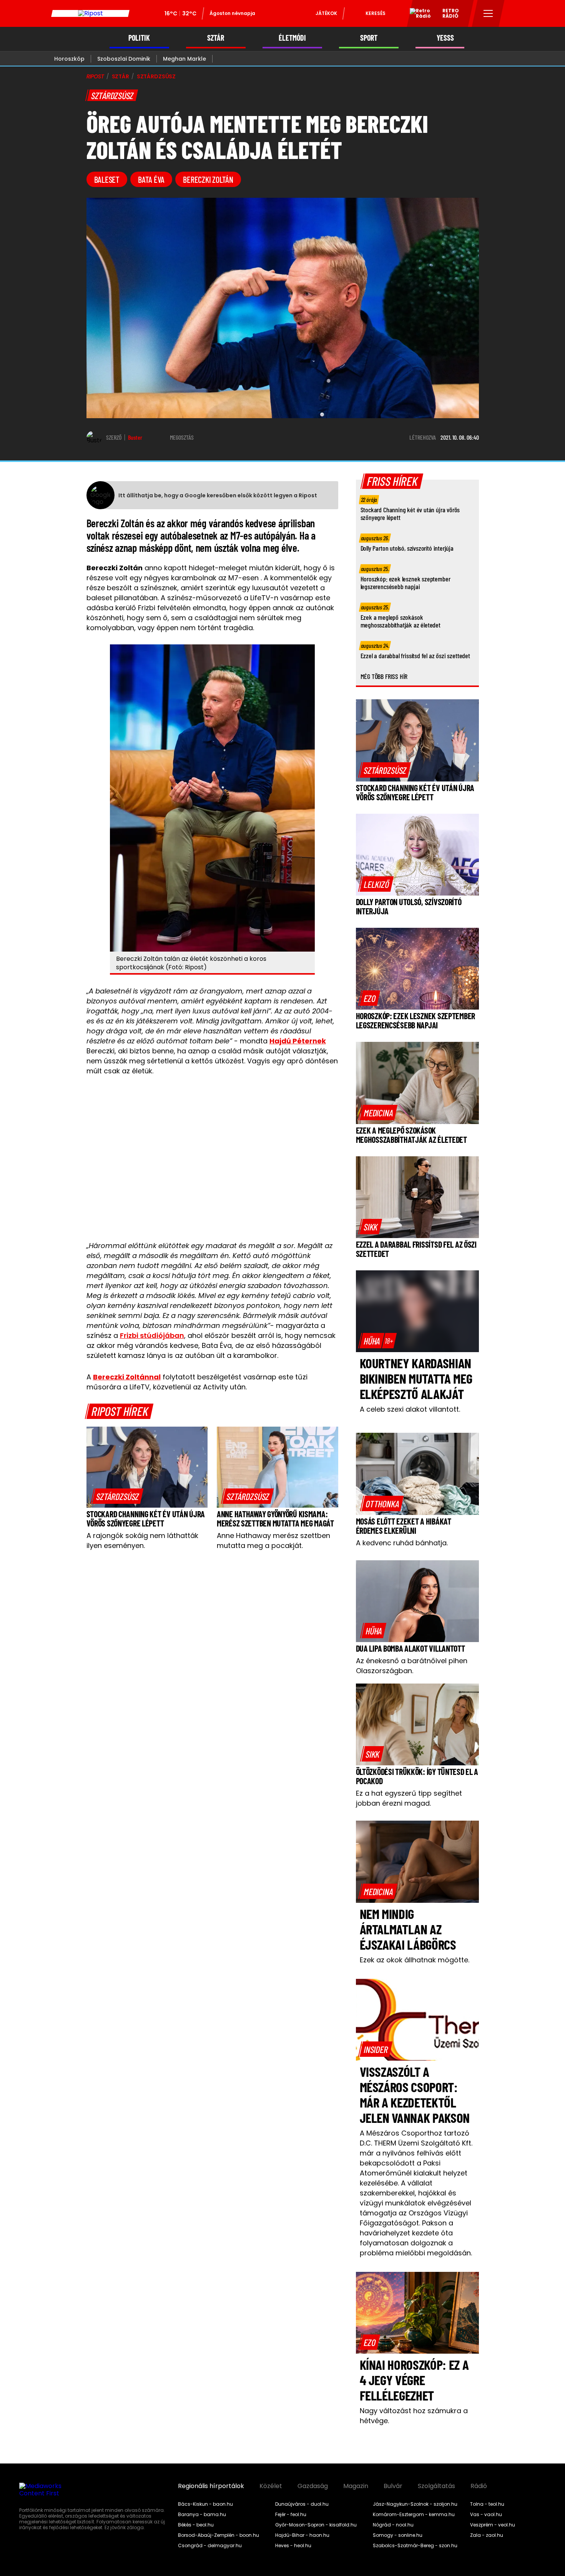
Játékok (326, 13)
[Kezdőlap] (90, 13)
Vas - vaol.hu (486, 2515)
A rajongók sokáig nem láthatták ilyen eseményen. (142, 1540)
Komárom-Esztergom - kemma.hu (414, 2515)
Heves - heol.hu (293, 2546)
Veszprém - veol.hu (493, 2525)
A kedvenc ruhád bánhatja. (402, 1543)
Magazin (356, 2486)
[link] (117, 1496)
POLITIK (139, 38)
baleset (107, 179)
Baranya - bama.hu (202, 2515)
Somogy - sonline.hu (398, 2535)
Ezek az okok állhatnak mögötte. (415, 1960)
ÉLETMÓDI (292, 38)
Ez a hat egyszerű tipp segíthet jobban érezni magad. (409, 1798)
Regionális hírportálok (211, 2486)
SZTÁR (216, 38)
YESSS (445, 38)
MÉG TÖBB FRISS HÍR (384, 676)
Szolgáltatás (436, 2486)
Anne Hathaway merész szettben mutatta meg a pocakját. (273, 1540)
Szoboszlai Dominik (124, 59)
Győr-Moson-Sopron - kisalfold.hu (316, 2525)
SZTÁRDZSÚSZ (156, 76)
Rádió (479, 2486)
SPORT (369, 38)
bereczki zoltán (208, 179)
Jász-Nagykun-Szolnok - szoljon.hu (415, 2504)
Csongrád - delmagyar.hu (210, 2546)
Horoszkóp (69, 59)
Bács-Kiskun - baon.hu (205, 2504)
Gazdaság (313, 2486)
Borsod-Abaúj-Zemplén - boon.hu (219, 2535)
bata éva (151, 179)
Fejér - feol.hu (291, 2515)
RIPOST (95, 76)
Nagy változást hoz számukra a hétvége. (414, 2416)
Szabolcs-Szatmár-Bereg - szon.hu (415, 2546)
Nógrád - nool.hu (393, 2525)
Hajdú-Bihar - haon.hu (302, 2535)
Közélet (271, 2486)
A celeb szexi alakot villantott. (410, 1409)
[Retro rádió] (417, 15)
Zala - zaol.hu (487, 2535)
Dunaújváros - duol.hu (302, 2504)
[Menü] (488, 13)
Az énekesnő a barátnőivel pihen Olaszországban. (412, 1666)
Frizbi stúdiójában (152, 1335)
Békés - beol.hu (196, 2525)
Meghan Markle (184, 59)
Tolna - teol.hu (487, 2504)
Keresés (376, 13)
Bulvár (393, 2486)
